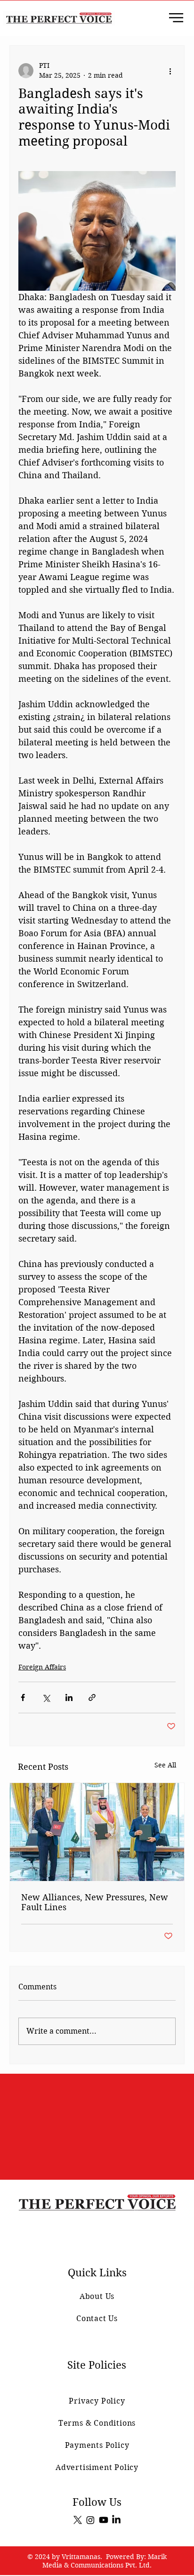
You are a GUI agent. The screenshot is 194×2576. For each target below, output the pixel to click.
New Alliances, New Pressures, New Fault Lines (95, 1902)
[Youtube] (104, 2520)
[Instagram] (90, 2520)
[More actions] (170, 71)
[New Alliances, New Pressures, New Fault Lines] (97, 1832)
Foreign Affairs (42, 1667)
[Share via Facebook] (23, 1697)
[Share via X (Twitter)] (46, 1697)
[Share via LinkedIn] (69, 1697)
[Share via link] (92, 1697)
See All (165, 1765)
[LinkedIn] (116, 2520)
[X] (78, 2520)
